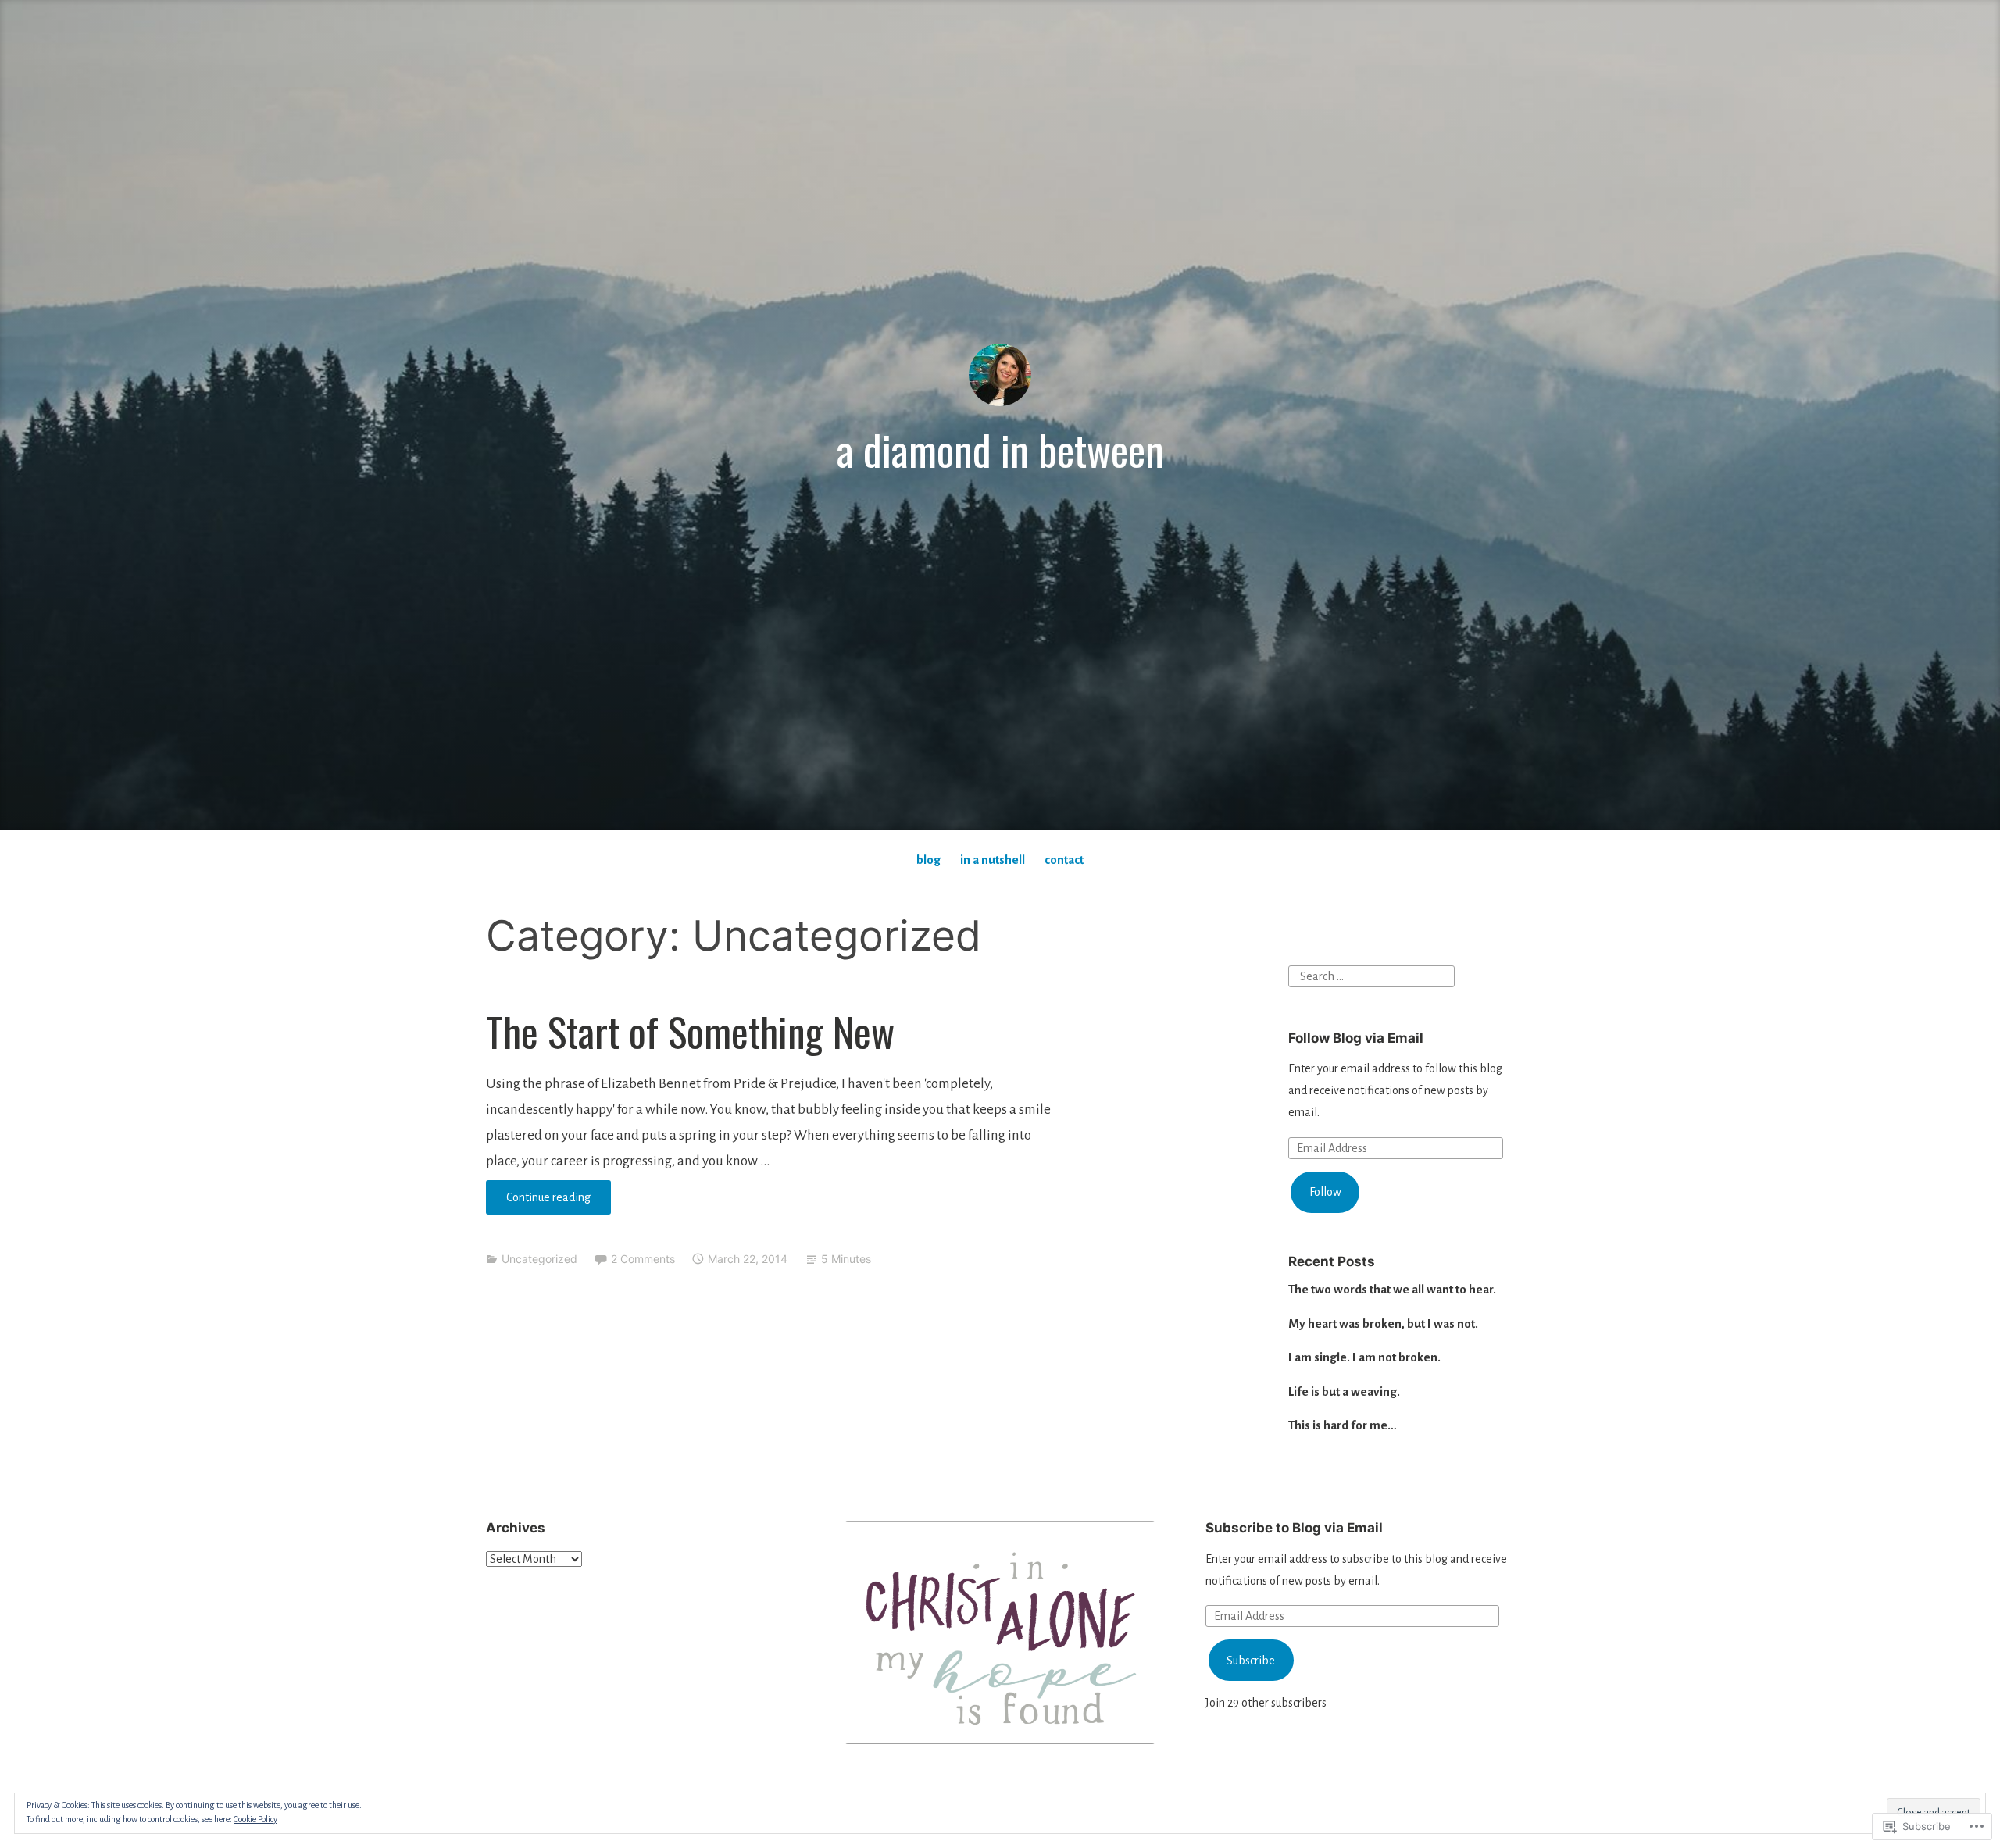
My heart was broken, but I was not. (1383, 1324)
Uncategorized (539, 1259)
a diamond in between (1000, 449)
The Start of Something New (690, 1031)
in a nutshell (993, 860)
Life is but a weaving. (1344, 1391)
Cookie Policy (255, 1819)
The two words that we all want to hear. (1392, 1289)
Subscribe (1251, 1661)
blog (929, 860)
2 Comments (643, 1259)
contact (1064, 860)
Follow (1325, 1192)
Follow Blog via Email (1356, 1038)
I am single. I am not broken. (1364, 1357)
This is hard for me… (1343, 1425)
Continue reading (538, 1202)
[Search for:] (1371, 975)
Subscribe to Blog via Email (1294, 1528)
